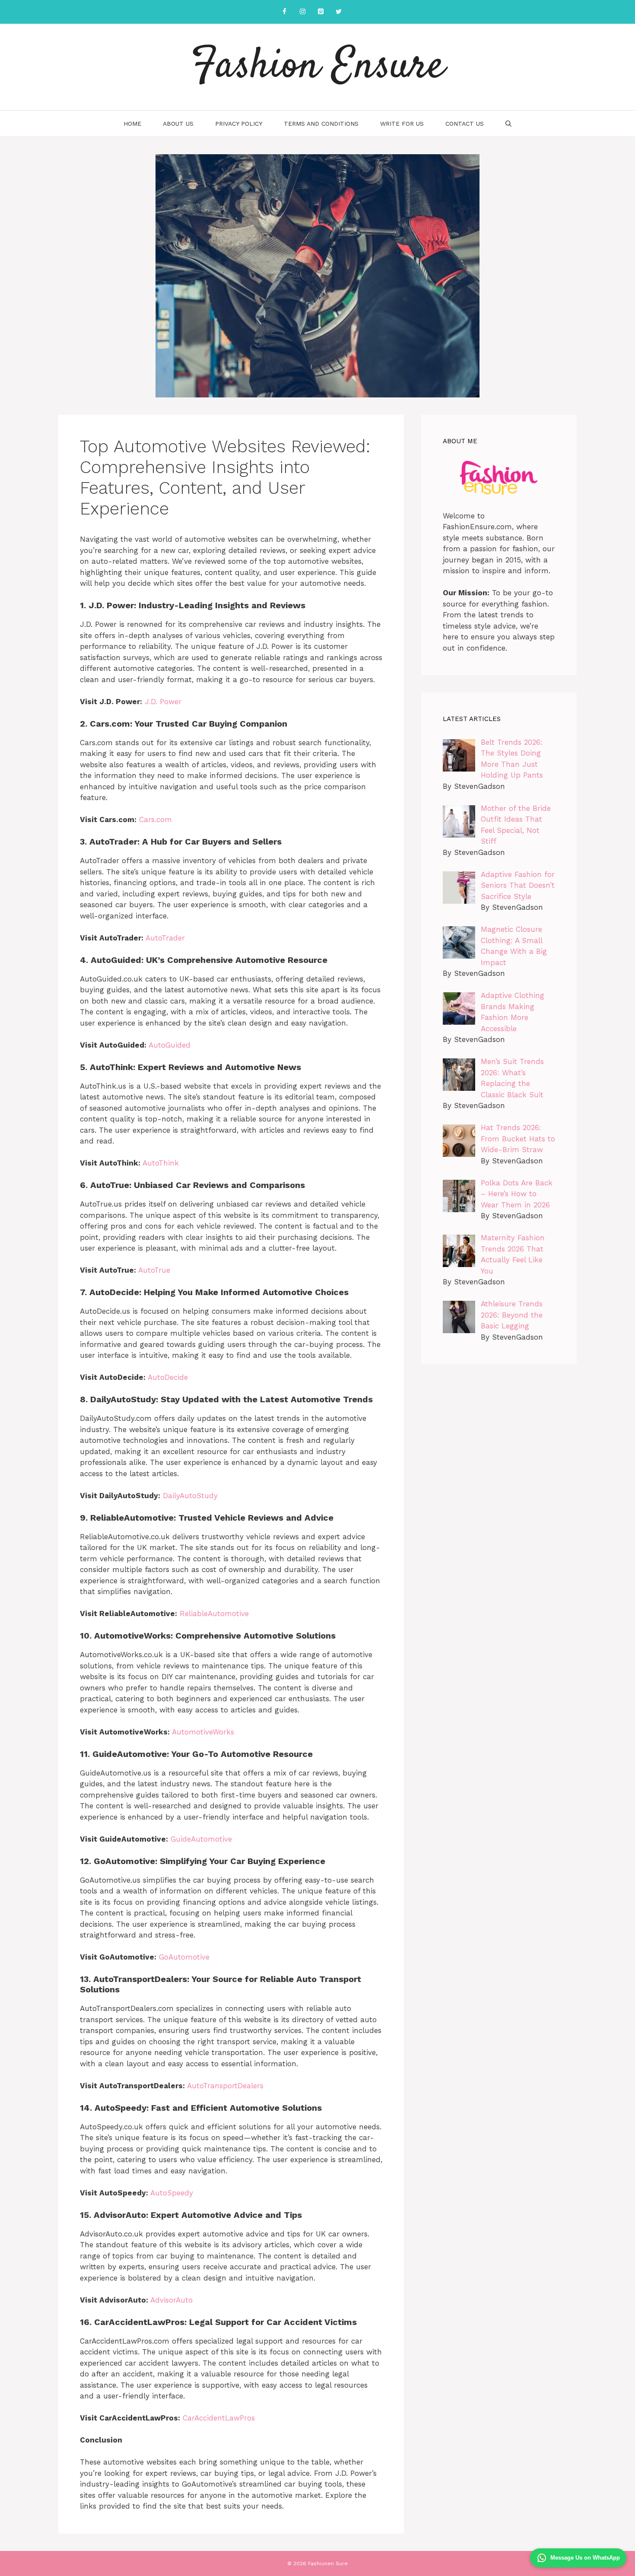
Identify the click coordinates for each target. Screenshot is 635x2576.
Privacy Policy (239, 124)
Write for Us (402, 124)
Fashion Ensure (318, 67)
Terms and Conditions (321, 124)
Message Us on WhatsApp (585, 2558)
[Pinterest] (321, 12)
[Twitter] (339, 12)
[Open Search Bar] (508, 124)
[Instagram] (302, 12)
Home (132, 124)
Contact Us (465, 124)
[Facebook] (284, 12)
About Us (178, 124)
